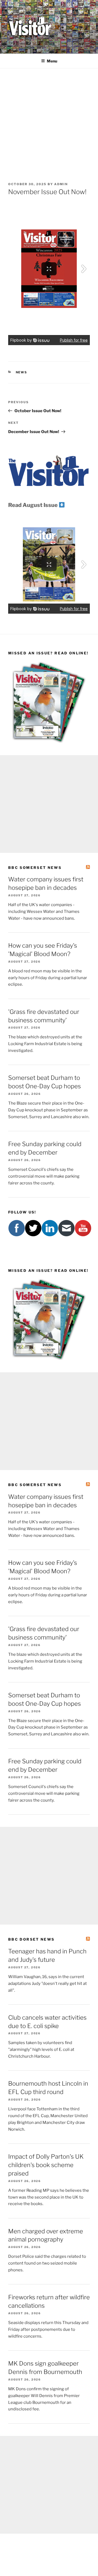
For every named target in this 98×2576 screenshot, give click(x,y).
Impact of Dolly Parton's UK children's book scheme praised (46, 2165)
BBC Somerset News (35, 868)
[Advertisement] (49, 120)
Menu (52, 61)
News (22, 372)
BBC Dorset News (31, 1939)
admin (61, 184)
